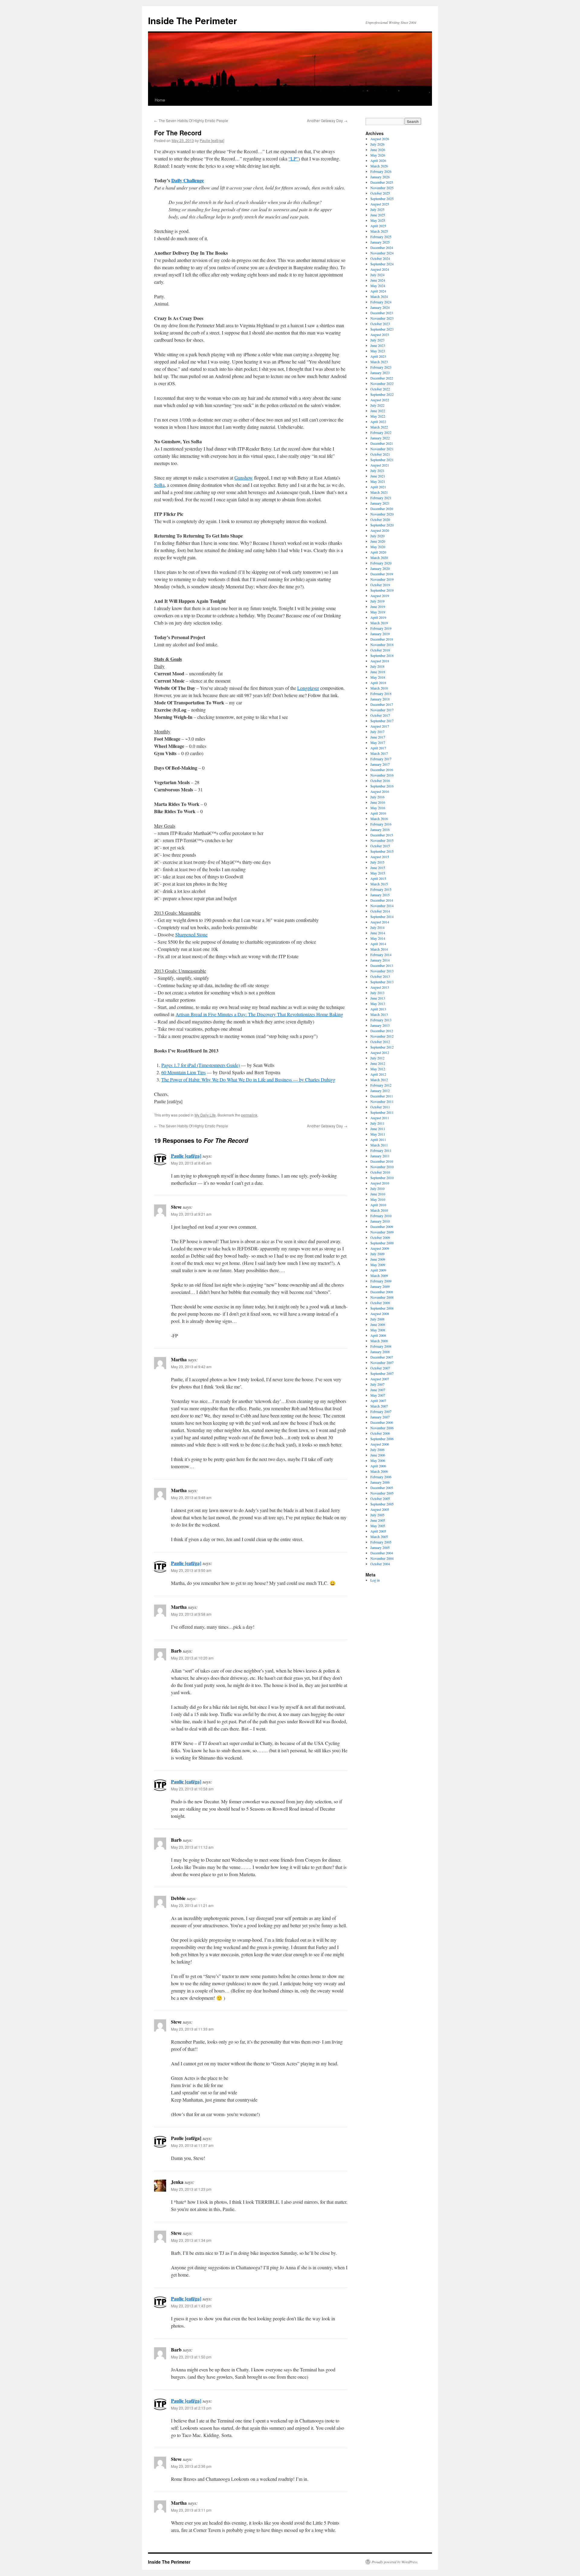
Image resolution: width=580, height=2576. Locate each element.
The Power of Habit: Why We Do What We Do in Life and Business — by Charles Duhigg (248, 1080)
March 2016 (379, 819)
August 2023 (380, 335)
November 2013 (382, 971)
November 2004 (382, 1558)
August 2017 (380, 726)
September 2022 (382, 394)
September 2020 (382, 525)
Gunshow (244, 478)
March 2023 (379, 362)
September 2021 (382, 460)
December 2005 (382, 1488)
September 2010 (382, 1178)
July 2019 (377, 601)
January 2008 (380, 1352)
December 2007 (382, 1357)
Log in (375, 1580)
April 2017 (378, 748)
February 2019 (381, 628)
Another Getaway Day (327, 120)
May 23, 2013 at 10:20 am (192, 1658)
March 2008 (379, 1341)
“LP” (293, 158)
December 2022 (382, 378)
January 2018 (380, 699)
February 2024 (381, 302)
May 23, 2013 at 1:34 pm (191, 2240)
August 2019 (380, 596)
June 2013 (378, 998)
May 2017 (378, 742)
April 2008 (378, 1335)
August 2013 (380, 987)
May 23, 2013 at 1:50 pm (191, 2357)
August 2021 (380, 465)
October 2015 (380, 846)
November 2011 (382, 1101)
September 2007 (382, 1373)
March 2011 (379, 1145)
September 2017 (382, 721)
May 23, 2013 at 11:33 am (192, 2029)
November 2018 (382, 645)
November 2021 (382, 449)
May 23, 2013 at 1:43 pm (191, 2306)
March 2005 (379, 1537)
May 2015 (378, 873)
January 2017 (380, 764)
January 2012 (380, 1091)
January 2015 (380, 895)
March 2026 (379, 166)
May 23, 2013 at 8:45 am (191, 1163)
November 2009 (382, 1232)
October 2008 (380, 1303)
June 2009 (378, 1259)
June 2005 (378, 1520)
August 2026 (380, 139)
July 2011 (377, 1123)
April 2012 (378, 1074)
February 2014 (381, 955)
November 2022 (382, 383)
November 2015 (382, 840)
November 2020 (382, 514)
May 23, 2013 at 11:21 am (192, 1905)
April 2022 (378, 422)
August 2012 (380, 1052)
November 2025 (382, 188)
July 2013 (377, 993)
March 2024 (379, 296)
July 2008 (377, 1319)
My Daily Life (205, 1115)
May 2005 (378, 1526)
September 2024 (382, 264)
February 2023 (381, 367)
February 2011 (381, 1150)
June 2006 (378, 1455)
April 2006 (378, 1466)
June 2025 (378, 215)
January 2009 (380, 1286)
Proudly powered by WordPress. (395, 2562)
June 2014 (378, 933)
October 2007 (380, 1368)
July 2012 (377, 1058)
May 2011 (378, 1134)
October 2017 (380, 715)
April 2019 (378, 617)
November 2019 (382, 579)
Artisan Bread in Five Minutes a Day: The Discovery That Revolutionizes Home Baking (259, 1014)
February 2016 (381, 824)
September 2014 (382, 916)
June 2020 (378, 541)
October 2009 (380, 1237)
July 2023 (377, 340)
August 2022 (380, 400)
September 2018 (382, 655)
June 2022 (378, 411)
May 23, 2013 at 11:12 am (192, 1847)
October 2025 (380, 193)
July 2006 (377, 1450)
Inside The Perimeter (193, 20)
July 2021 (377, 470)
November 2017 (382, 710)
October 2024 (380, 258)
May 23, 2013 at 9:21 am (191, 1214)
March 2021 (379, 492)
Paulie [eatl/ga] (212, 140)
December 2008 (382, 1292)
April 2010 (378, 1205)
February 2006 (381, 1477)
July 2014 (377, 927)
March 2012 (379, 1080)
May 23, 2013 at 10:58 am (192, 1789)
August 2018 (380, 661)
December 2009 (382, 1227)
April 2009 (378, 1270)
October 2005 (380, 1498)
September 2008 (382, 1308)
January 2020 (380, 568)
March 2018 (379, 688)
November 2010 (382, 1167)
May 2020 (378, 547)
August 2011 (380, 1118)
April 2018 (378, 683)
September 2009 (382, 1243)
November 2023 (382, 318)
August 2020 (380, 530)
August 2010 (380, 1183)
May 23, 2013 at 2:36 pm (191, 2466)
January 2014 (380, 960)
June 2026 (378, 150)
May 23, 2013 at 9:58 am (191, 1614)
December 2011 (382, 1096)
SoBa (159, 485)
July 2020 (377, 536)
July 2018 (377, 666)
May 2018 (378, 677)
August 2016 (380, 791)
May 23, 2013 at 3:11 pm (191, 2510)
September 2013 (382, 982)
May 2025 (378, 220)
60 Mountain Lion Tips (184, 1072)
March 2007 (379, 1406)
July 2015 (377, 862)
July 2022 (377, 405)
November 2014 (382, 906)
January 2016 (380, 829)
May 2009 (378, 1265)
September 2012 (382, 1047)
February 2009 (381, 1281)
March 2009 (379, 1275)
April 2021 (378, 487)
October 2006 (380, 1433)
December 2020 (382, 509)
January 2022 (380, 438)
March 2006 (379, 1471)
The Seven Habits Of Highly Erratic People (191, 120)
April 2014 (378, 944)
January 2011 (380, 1156)
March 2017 (379, 753)
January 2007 (380, 1417)
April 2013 (378, 1009)
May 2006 (378, 1460)
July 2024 (377, 275)
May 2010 (378, 1199)
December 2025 (382, 182)
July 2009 (377, 1254)
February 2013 (381, 1020)
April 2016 (378, 813)
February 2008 (381, 1346)
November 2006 (382, 1428)
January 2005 (380, 1547)
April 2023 (378, 356)
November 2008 (382, 1297)
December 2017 (382, 704)
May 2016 (378, 808)
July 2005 (377, 1515)
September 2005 (382, 1504)
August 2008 (380, 1314)
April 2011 (378, 1139)
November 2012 (382, 1036)
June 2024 (378, 280)
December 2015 (382, 835)
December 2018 (382, 639)
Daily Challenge (188, 180)
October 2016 (380, 781)
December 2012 (382, 1031)
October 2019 (380, 585)
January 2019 (380, 634)
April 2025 (378, 226)
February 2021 (381, 498)
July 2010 (377, 1188)
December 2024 (382, 247)
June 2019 (378, 606)
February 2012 (381, 1085)
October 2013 (380, 976)
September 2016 (382, 786)
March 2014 (379, 949)
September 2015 (382, 851)
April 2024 (378, 291)
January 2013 (380, 1025)
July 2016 (377, 797)
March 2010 (379, 1210)
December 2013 (382, 965)
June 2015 (378, 868)
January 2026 (380, 177)
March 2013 (379, 1014)
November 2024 (382, 253)
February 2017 (381, 759)
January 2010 (380, 1221)
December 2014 (382, 900)
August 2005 (380, 1509)
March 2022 (379, 427)
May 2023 (378, 351)
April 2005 (378, 1531)
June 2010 (378, 1194)
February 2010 (381, 1216)
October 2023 (380, 324)
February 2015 (381, 889)
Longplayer (308, 688)
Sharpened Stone (191, 934)
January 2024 (380, 307)
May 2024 (378, 286)
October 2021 (380, 454)
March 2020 (379, 558)
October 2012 (380, 1042)
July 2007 (377, 1384)
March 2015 (379, 884)
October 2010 (380, 1172)
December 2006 (382, 1422)
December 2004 (382, 1553)
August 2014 (380, 922)
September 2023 (382, 329)
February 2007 (381, 1411)
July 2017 (377, 732)
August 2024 (380, 269)
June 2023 (378, 345)
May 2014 (378, 938)
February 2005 (381, 1542)
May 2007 (378, 1395)
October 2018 (380, 650)
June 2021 (378, 476)
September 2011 (382, 1112)
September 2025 (382, 199)
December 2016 (382, 770)
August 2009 (380, 1248)
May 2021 (378, 481)
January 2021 (380, 503)
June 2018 (378, 672)
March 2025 (379, 231)
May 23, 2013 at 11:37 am (192, 2145)
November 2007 (382, 1362)
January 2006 (380, 1482)
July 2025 (377, 209)
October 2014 (380, 911)
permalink (249, 1115)
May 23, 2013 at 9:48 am (191, 1497)
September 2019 (382, 590)
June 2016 (378, 802)
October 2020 (380, 519)
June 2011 (378, 1129)
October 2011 (380, 1107)
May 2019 (378, 612)
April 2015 (378, 878)
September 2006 (382, 1439)
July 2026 (377, 144)
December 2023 (382, 313)
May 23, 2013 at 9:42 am (191, 1367)
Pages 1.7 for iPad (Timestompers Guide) (201, 1065)
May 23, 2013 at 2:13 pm (191, 2408)
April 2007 (378, 1401)
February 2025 (381, 237)
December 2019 (382, 574)
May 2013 (378, 1004)
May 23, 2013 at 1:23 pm (191, 2189)
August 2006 (380, 1444)
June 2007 (378, 1390)
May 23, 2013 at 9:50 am (191, 1570)
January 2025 (380, 242)
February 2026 (381, 171)
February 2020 (381, 563)
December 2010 (382, 1161)
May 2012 (378, 1069)
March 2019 (379, 623)
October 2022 (380, 389)
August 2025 (380, 204)
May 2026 (378, 155)
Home (160, 100)
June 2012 (378, 1063)
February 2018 (381, 693)
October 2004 (380, 1564)
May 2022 (378, 416)
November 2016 (382, 775)
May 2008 (378, 1330)
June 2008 (378, 1324)
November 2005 (382, 1493)
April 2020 (378, 552)
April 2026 (378, 160)
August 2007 (380, 1379)
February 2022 (381, 432)
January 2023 (380, 373)
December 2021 (382, 443)
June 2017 (378, 737)
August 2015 (380, 857)
